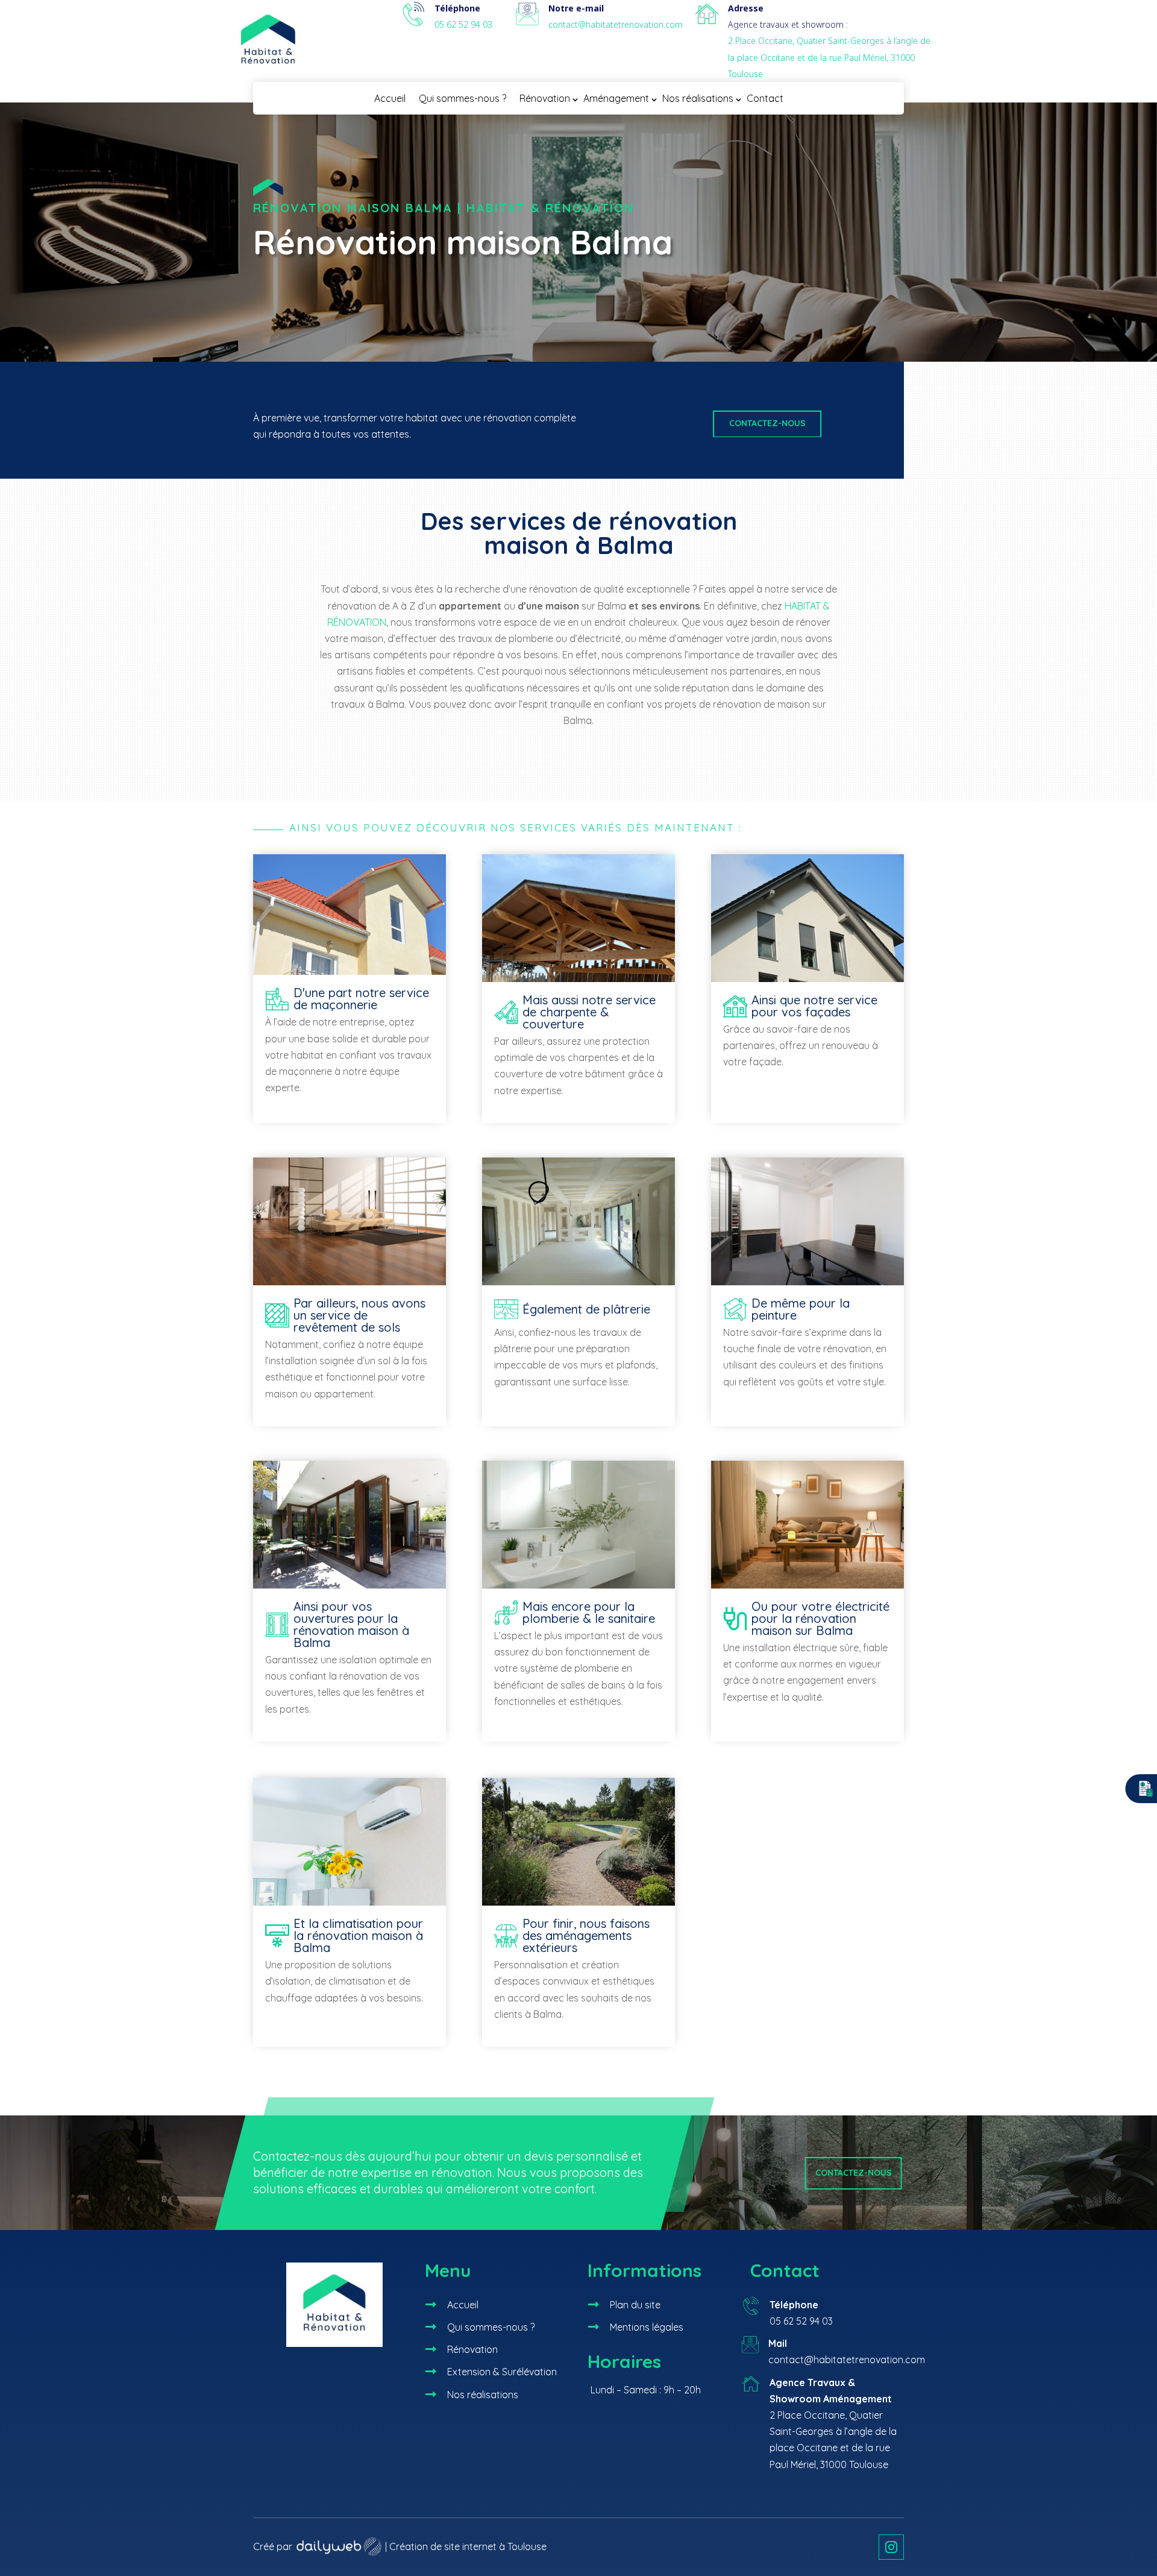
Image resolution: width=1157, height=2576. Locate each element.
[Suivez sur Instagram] (891, 2547)
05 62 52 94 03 (463, 24)
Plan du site (635, 2305)
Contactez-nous (767, 423)
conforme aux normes (784, 1664)
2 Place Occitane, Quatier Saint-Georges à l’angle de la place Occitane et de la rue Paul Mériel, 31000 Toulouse (829, 57)
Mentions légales (647, 2327)
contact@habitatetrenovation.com (616, 24)
